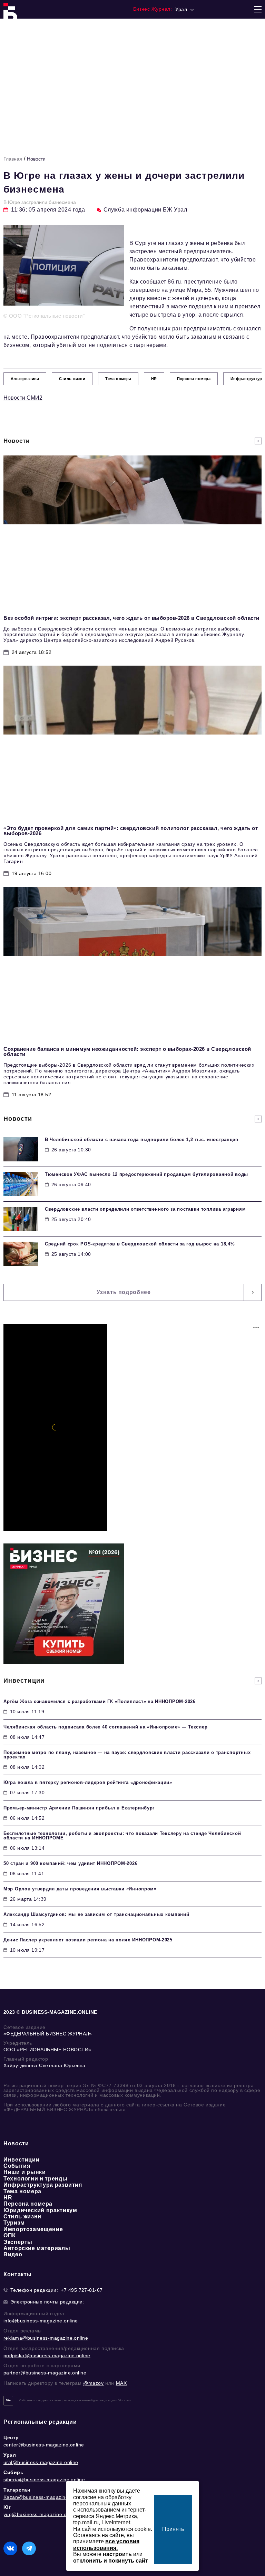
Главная (13, 159)
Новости (36, 159)
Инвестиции (21, 2160)
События (17, 2166)
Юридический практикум (40, 2210)
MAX (121, 2383)
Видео (13, 2254)
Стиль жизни (22, 2216)
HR (8, 2198)
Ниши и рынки (25, 2172)
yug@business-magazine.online (41, 2514)
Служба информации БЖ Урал (145, 210)
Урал (10, 2455)
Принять (173, 2529)
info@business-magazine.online (41, 2321)
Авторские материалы (37, 2248)
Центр (11, 2438)
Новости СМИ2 (23, 398)
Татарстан (17, 2490)
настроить (117, 2554)
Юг (7, 2507)
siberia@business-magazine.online (44, 2480)
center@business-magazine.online (44, 2445)
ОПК (10, 2235)
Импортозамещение (33, 2229)
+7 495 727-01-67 (82, 2290)
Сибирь (14, 2472)
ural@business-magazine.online (41, 2462)
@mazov (94, 2383)
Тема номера (22, 2191)
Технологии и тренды (35, 2179)
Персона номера (28, 2204)
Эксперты (18, 2242)
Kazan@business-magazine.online (44, 2497)
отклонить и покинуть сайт (111, 2561)
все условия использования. (106, 2544)
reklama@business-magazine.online (46, 2338)
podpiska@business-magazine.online (47, 2356)
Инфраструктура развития (43, 2185)
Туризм (14, 2223)
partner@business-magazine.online (45, 2373)
